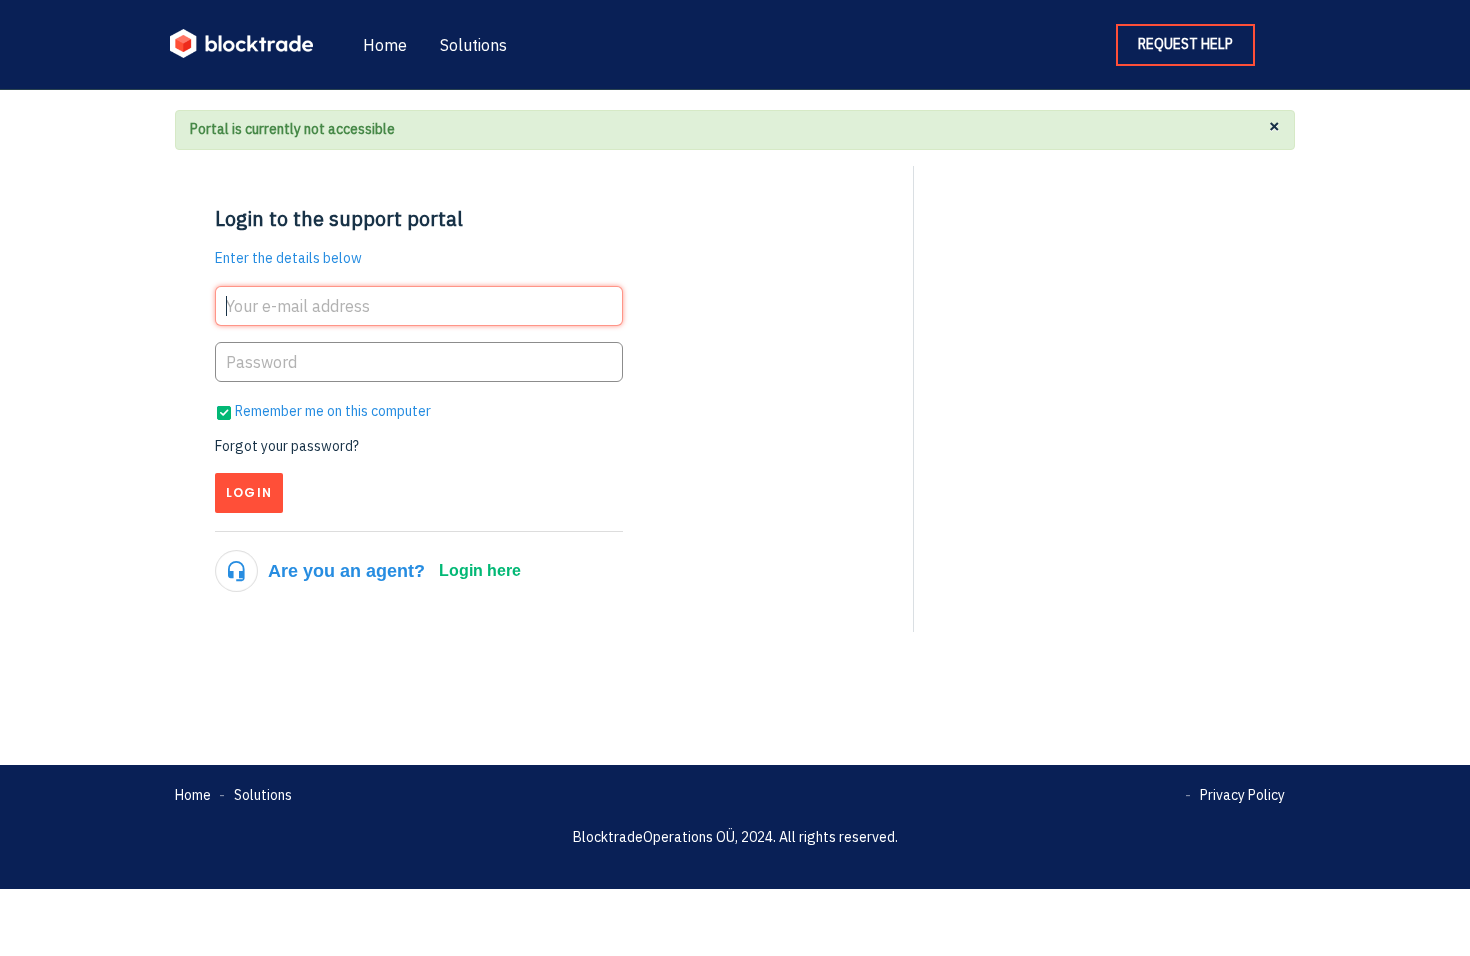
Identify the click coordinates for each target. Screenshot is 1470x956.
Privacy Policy (1242, 795)
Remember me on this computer (333, 411)
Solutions (473, 45)
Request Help (1185, 44)
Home (385, 45)
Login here (480, 570)
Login (249, 492)
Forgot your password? (287, 446)
